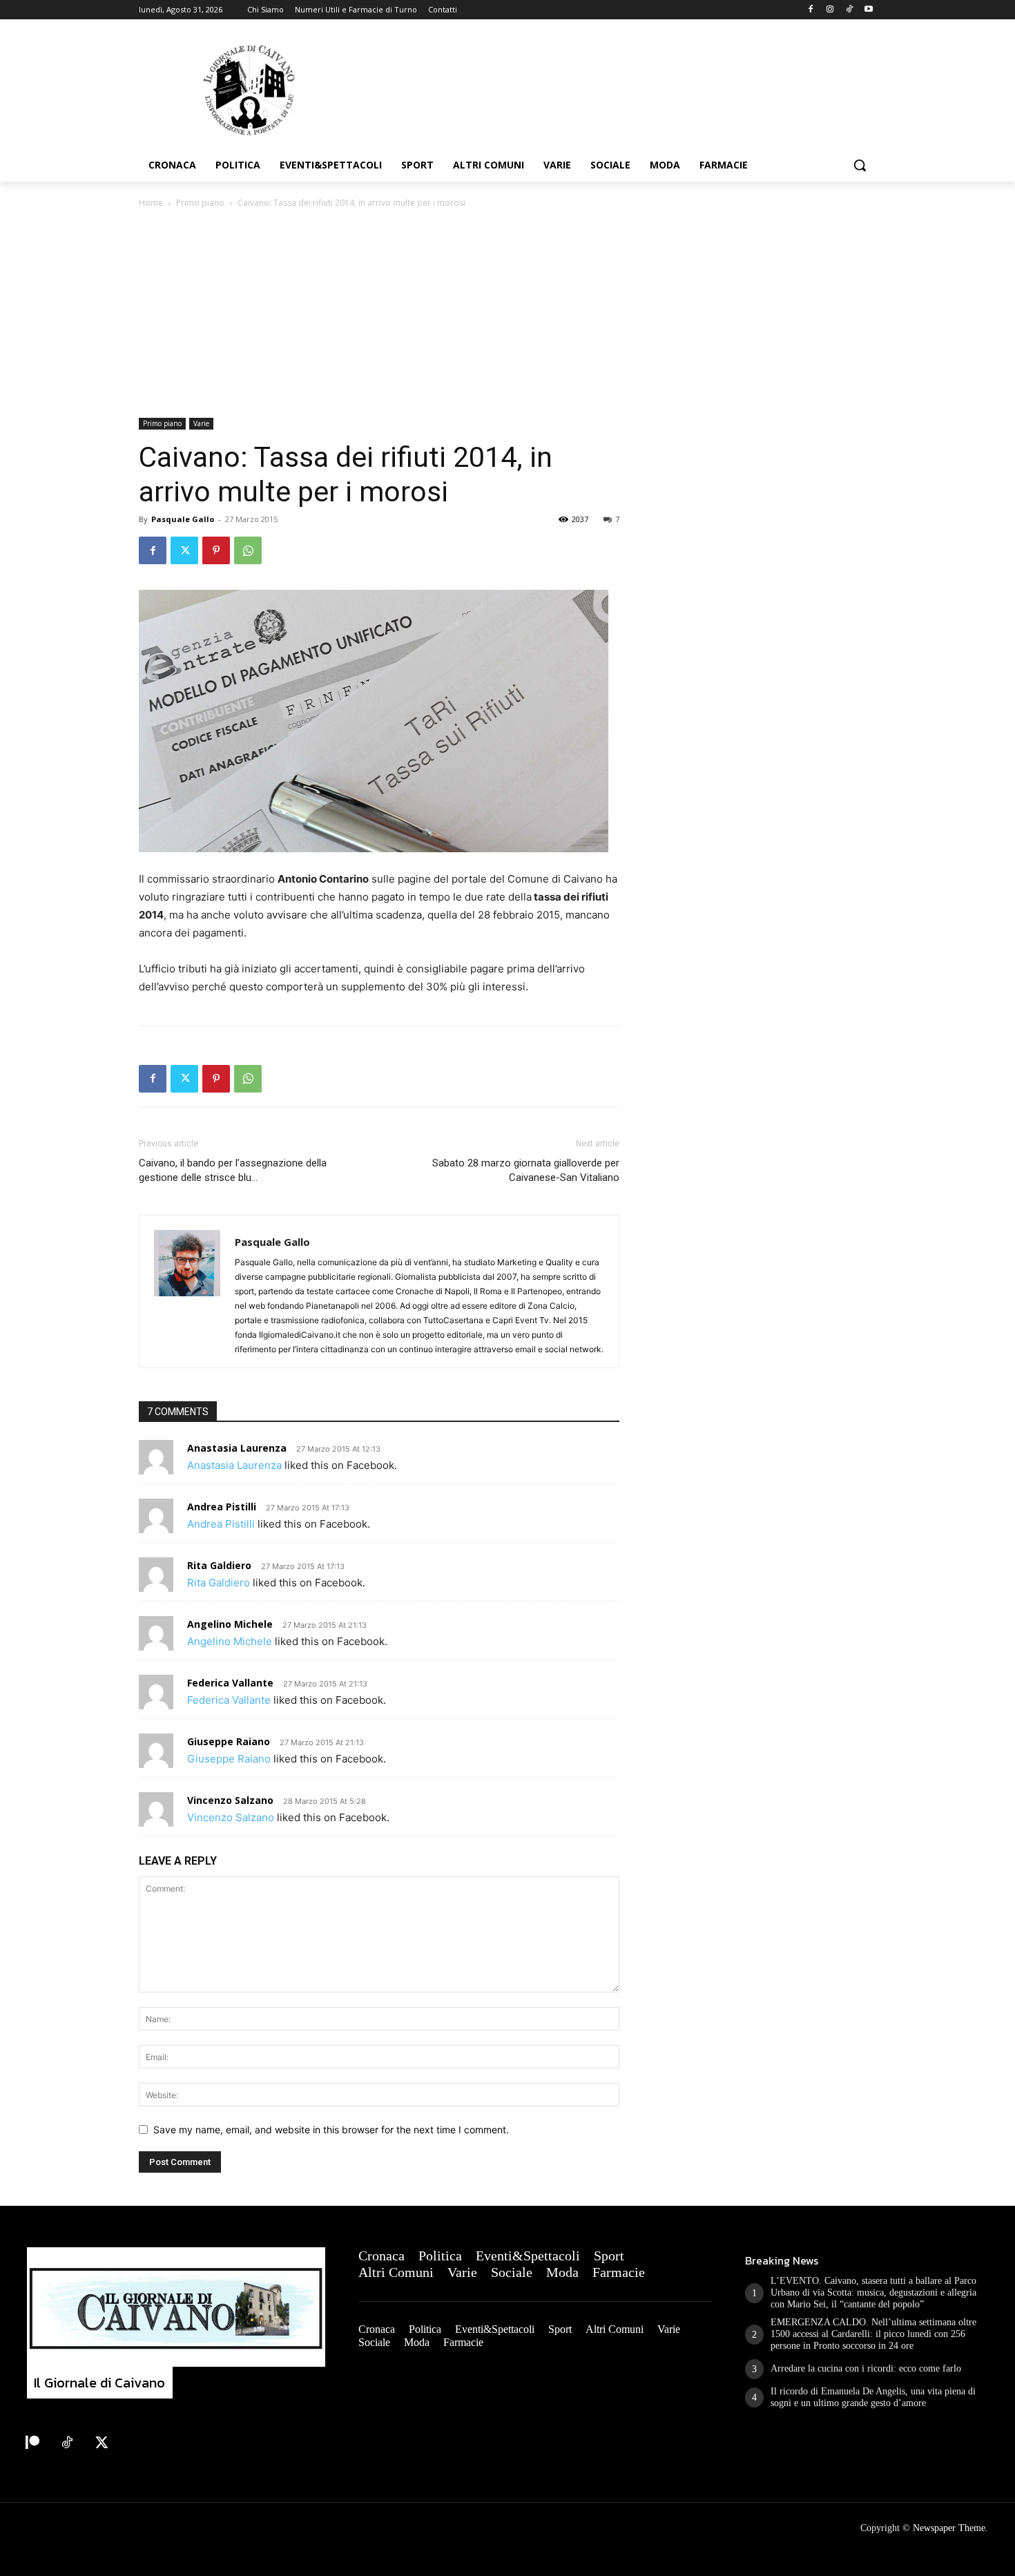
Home (151, 203)
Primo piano (200, 203)
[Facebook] (811, 10)
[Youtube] (868, 10)
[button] (860, 165)
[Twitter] (184, 550)
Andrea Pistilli (222, 1507)
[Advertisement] (507, 314)
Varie (201, 423)
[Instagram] (830, 10)
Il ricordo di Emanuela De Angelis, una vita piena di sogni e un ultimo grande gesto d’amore (873, 2397)
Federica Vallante (230, 1683)
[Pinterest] (216, 550)
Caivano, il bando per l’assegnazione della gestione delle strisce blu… (233, 1170)
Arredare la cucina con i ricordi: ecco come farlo (866, 2368)
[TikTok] (849, 10)
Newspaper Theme (949, 2528)
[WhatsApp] (248, 550)
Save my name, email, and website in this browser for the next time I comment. (331, 2130)
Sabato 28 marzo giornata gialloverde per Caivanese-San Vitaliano (526, 1170)
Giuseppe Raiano (229, 1741)
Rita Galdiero (219, 1565)
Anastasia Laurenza (237, 1448)
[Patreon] (32, 2443)
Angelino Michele (230, 1624)
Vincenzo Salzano (230, 1800)
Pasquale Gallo (183, 519)
